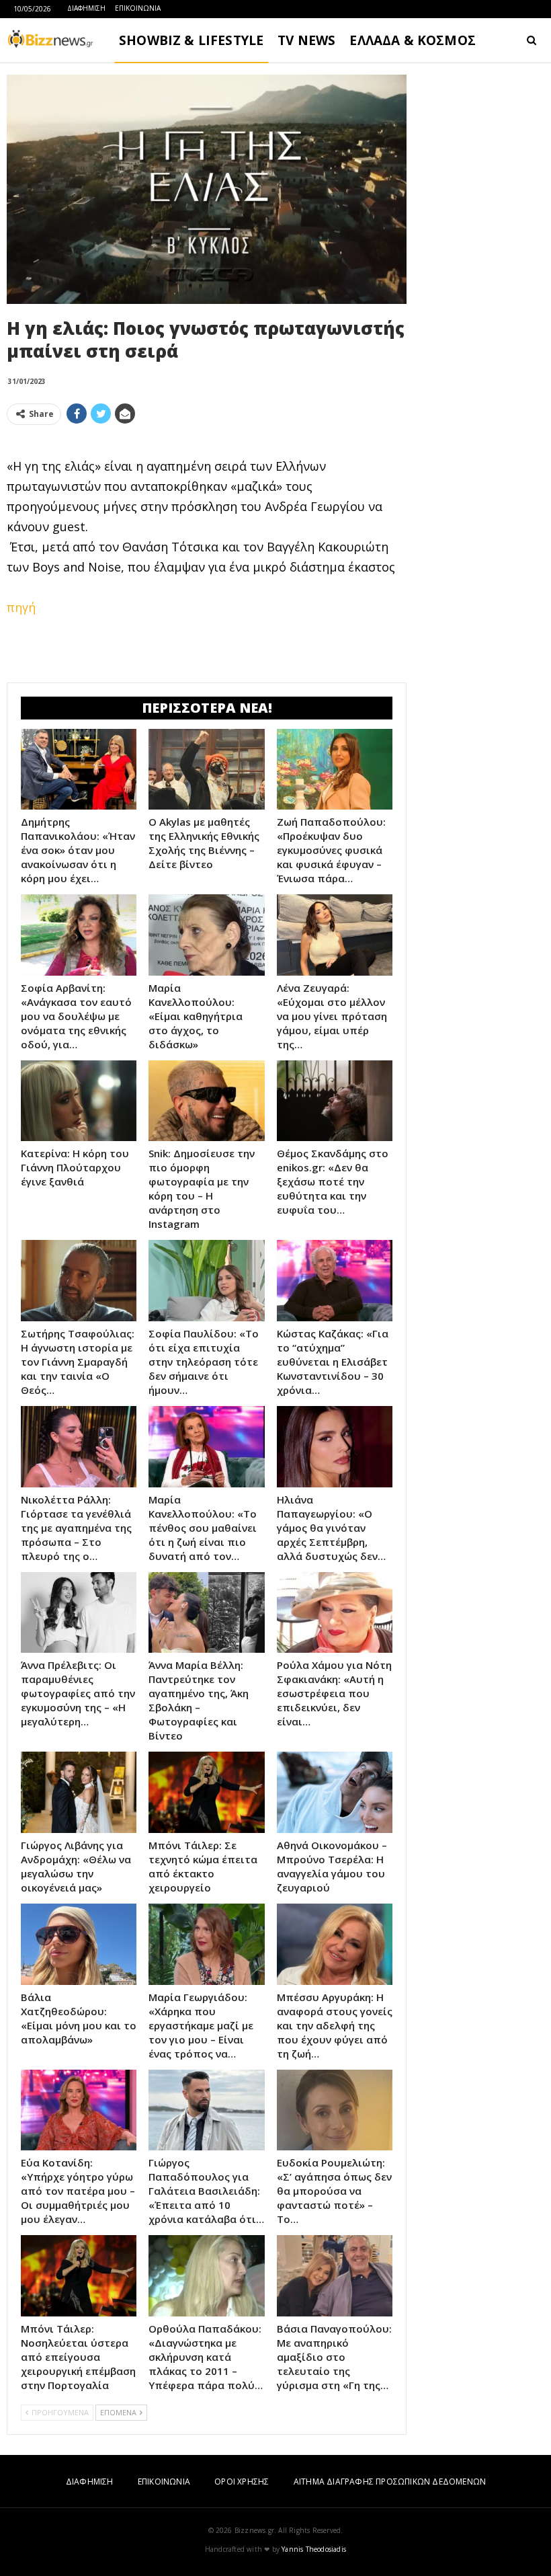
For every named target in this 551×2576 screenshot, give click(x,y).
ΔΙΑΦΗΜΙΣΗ (86, 8)
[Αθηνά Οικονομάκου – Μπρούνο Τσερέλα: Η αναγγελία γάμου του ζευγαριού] (335, 1792)
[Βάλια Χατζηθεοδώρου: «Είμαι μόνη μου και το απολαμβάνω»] (79, 1944)
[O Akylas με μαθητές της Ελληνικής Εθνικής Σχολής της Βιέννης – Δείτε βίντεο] (206, 770)
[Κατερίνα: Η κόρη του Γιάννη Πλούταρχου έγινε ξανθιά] (79, 1101)
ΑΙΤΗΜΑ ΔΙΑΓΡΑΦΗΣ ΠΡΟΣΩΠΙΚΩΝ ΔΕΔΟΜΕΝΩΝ (390, 2482)
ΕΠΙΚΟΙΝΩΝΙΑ (138, 8)
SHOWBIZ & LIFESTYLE (191, 40)
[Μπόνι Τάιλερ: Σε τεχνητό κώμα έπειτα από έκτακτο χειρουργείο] (206, 1792)
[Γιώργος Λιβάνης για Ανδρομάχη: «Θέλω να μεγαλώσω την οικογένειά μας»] (79, 1792)
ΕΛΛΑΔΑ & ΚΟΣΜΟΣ (413, 40)
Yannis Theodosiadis (314, 2549)
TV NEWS (306, 40)
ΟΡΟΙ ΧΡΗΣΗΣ (242, 2482)
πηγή (21, 607)
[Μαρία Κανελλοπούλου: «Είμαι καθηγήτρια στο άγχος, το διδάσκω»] (206, 935)
